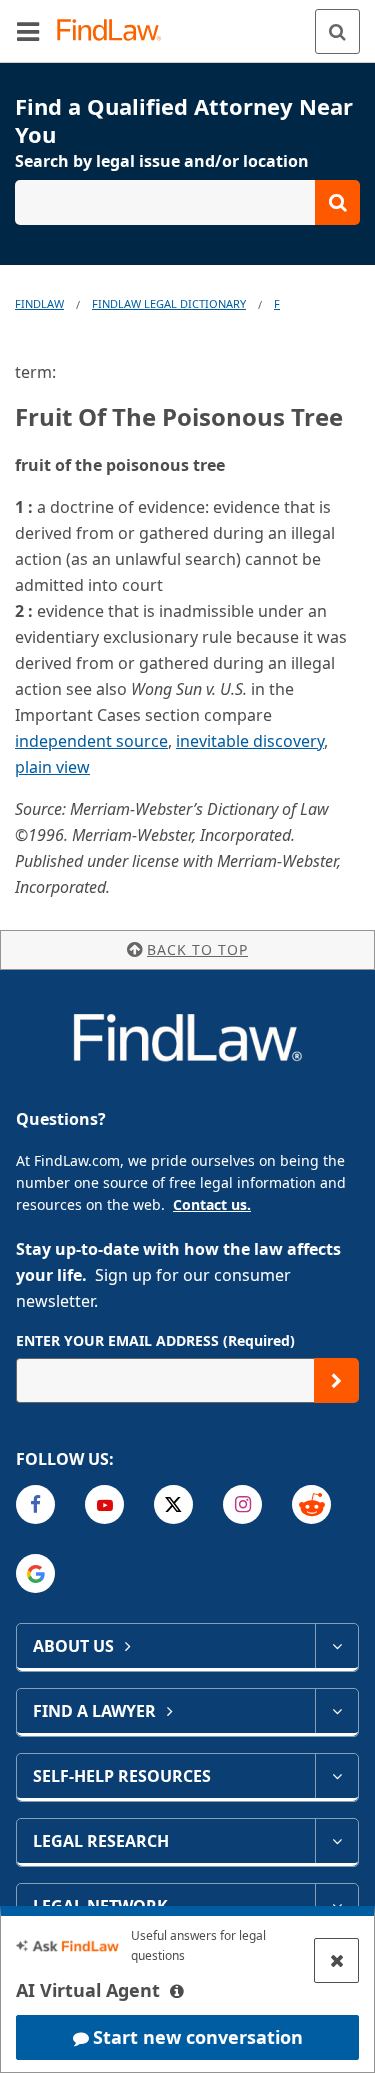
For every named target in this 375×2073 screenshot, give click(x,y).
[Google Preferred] (35, 1573)
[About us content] (336, 1646)
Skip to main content (187, 23)
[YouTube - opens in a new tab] (104, 1504)
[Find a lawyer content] (336, 1711)
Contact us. (212, 1204)
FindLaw (39, 303)
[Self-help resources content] (336, 1776)
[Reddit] (311, 1504)
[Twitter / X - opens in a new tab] (173, 1504)
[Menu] (28, 31)
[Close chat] (336, 1960)
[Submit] (336, 1380)
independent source (91, 741)
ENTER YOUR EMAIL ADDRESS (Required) (155, 1340)
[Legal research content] (336, 1841)
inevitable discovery (250, 741)
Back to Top (197, 949)
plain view (52, 767)
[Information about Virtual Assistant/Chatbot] (177, 1991)
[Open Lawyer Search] (187, 202)
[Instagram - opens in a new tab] (242, 1504)
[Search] (337, 31)
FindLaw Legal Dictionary (169, 303)
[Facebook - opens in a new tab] (35, 1504)
